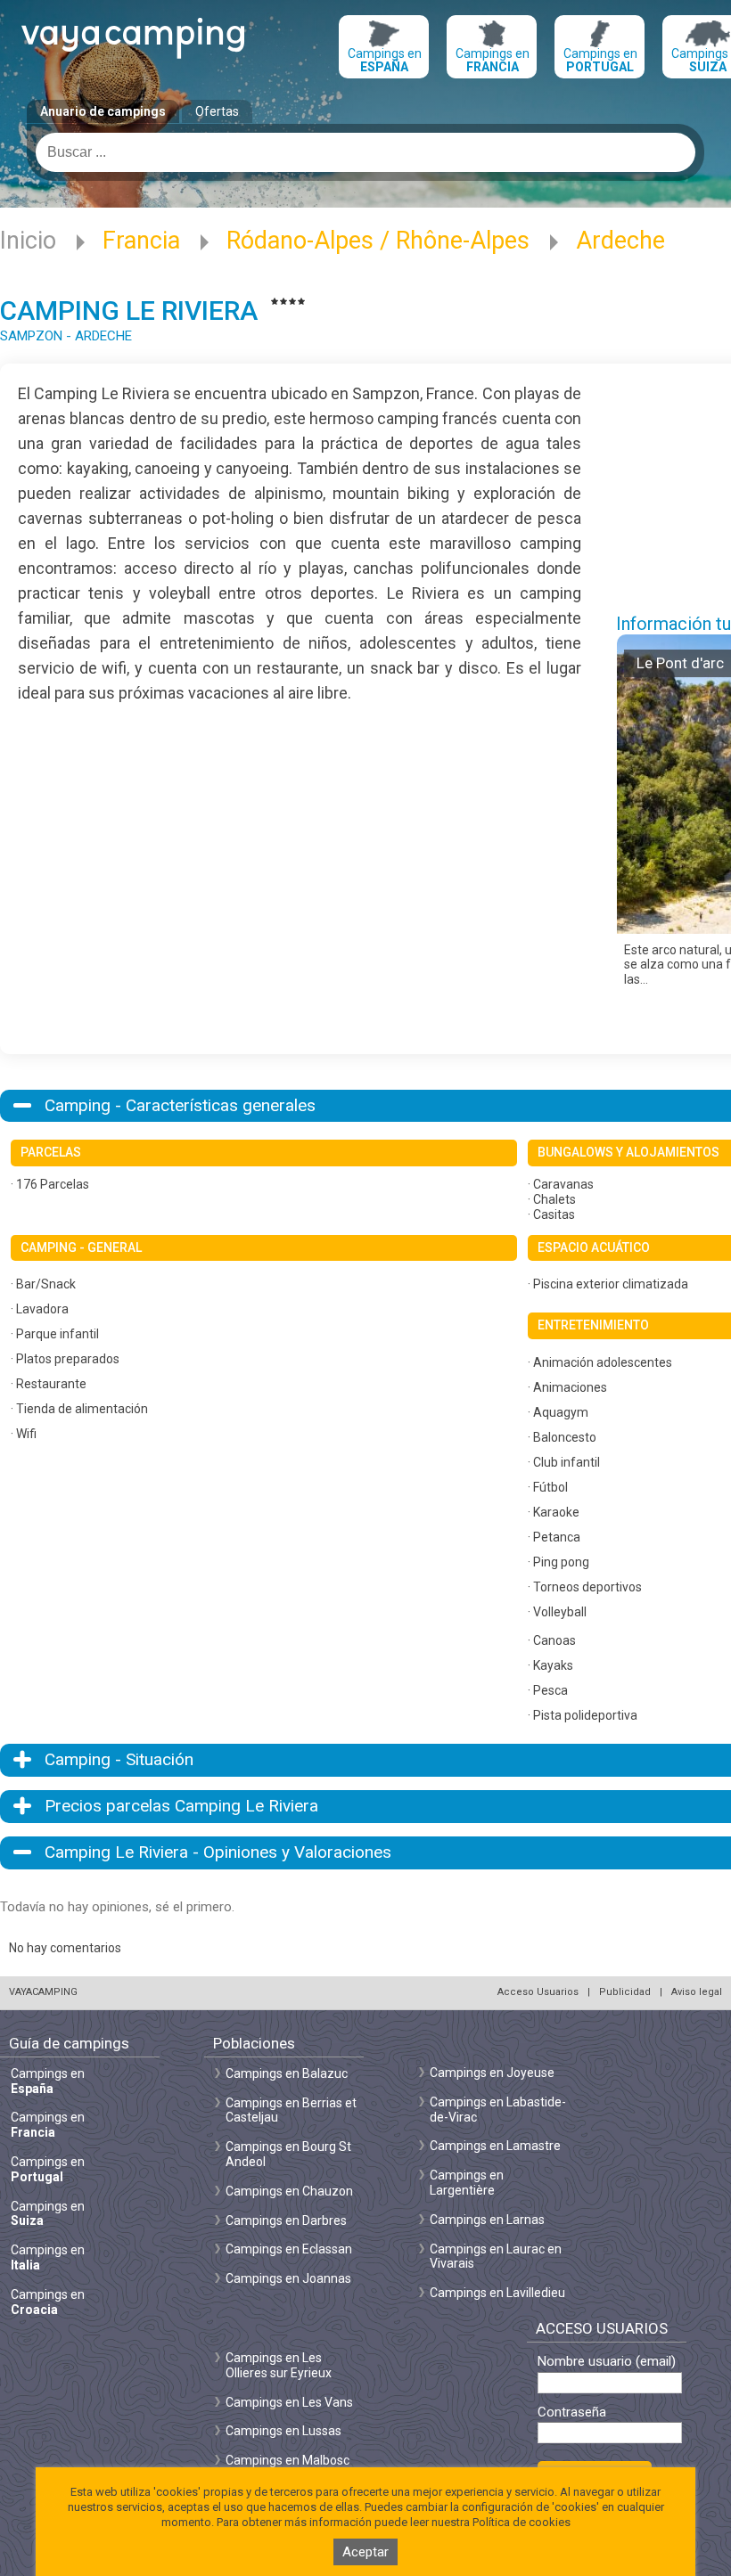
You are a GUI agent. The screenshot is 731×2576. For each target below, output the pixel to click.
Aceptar (365, 2552)
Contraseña (572, 2412)
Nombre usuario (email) (607, 2362)
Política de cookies (522, 2522)
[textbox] (365, 152)
